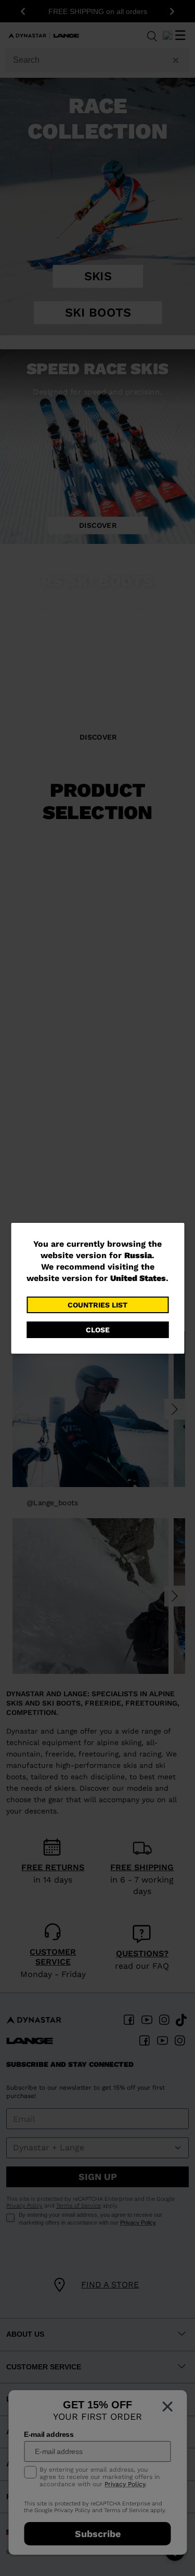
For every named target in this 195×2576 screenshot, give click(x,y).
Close (98, 1330)
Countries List (97, 1305)
